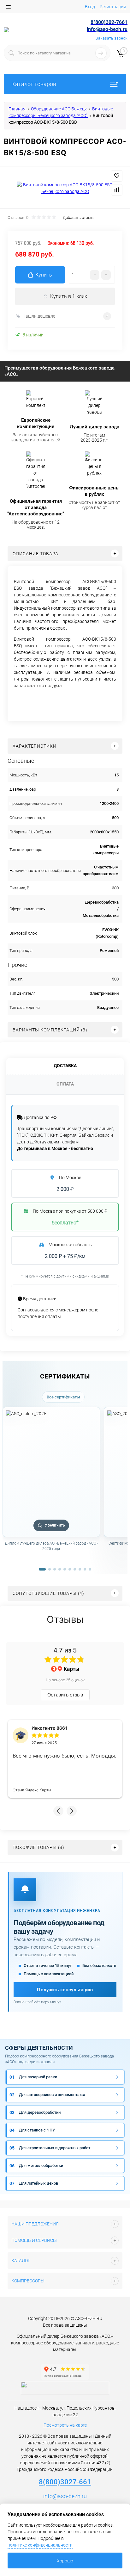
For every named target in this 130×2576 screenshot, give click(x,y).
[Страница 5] (65, 1569)
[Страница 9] (85, 1569)
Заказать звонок (112, 38)
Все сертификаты (63, 1397)
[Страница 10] (90, 1569)
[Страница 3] (55, 1569)
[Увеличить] (65, 188)
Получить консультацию (65, 1990)
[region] (65, 1486)
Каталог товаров (34, 84)
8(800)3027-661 (65, 2482)
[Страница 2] (50, 1569)
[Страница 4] (60, 1569)
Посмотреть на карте (65, 2425)
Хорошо (65, 2561)
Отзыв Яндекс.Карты (32, 1790)
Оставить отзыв (65, 1695)
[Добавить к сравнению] (117, 190)
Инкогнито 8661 (49, 1728)
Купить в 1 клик (69, 296)
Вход (90, 7)
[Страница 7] (75, 1569)
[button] (58, 1811)
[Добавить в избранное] (117, 176)
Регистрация (113, 7)
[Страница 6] (70, 1569)
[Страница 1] (42, 1569)
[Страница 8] (80, 1569)
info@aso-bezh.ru (65, 2496)
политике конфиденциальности (40, 2545)
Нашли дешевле (39, 316)
